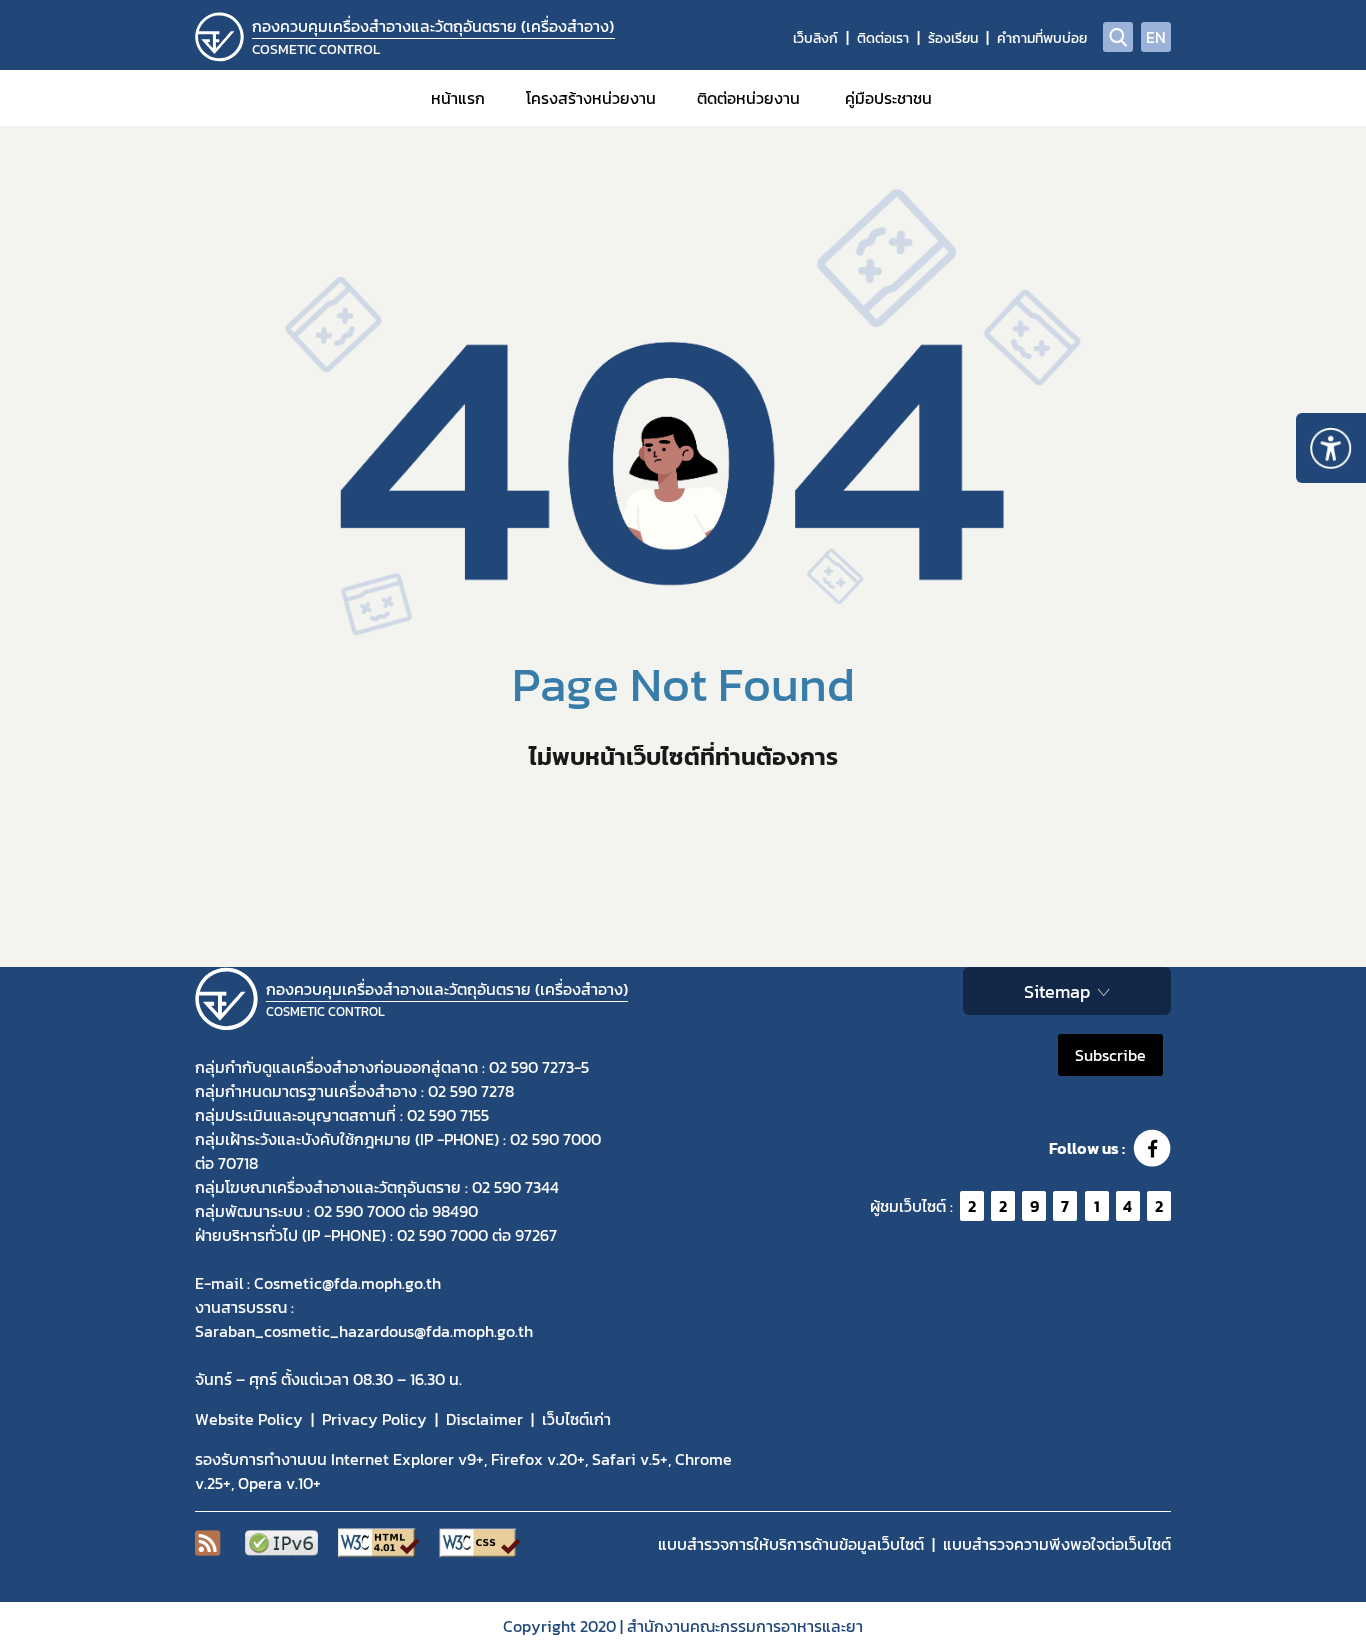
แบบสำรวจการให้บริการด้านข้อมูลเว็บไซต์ (791, 1544)
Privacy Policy (374, 1419)
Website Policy (249, 1419)
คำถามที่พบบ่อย (1042, 38)
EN (1156, 37)
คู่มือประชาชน (888, 98)
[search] (1118, 37)
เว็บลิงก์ (815, 38)
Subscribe (1110, 1055)
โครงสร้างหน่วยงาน (591, 98)
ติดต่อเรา (883, 38)
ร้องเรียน (953, 38)
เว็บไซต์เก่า (576, 1419)
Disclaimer (484, 1419)
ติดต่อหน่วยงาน (748, 98)
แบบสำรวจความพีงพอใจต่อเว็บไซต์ (1057, 1544)
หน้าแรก (458, 98)
